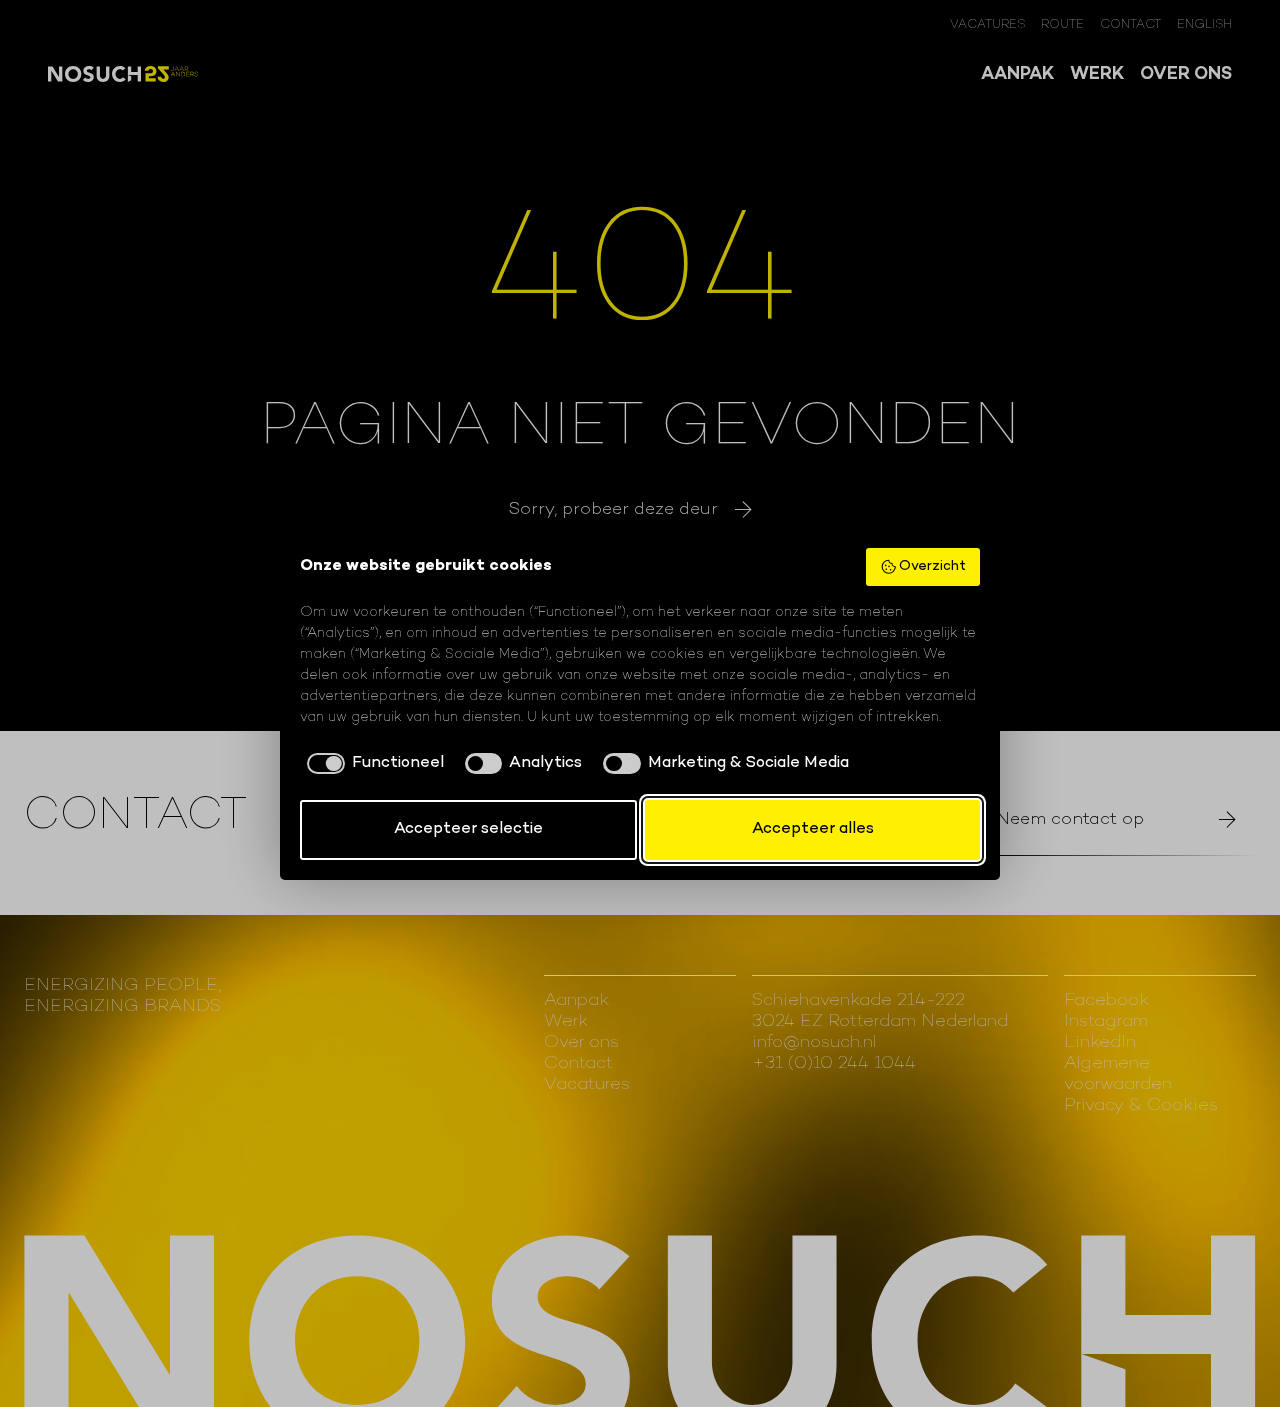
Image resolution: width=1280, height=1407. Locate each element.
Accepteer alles (813, 829)
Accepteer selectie (468, 829)
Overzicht (932, 566)
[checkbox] (372, 764)
